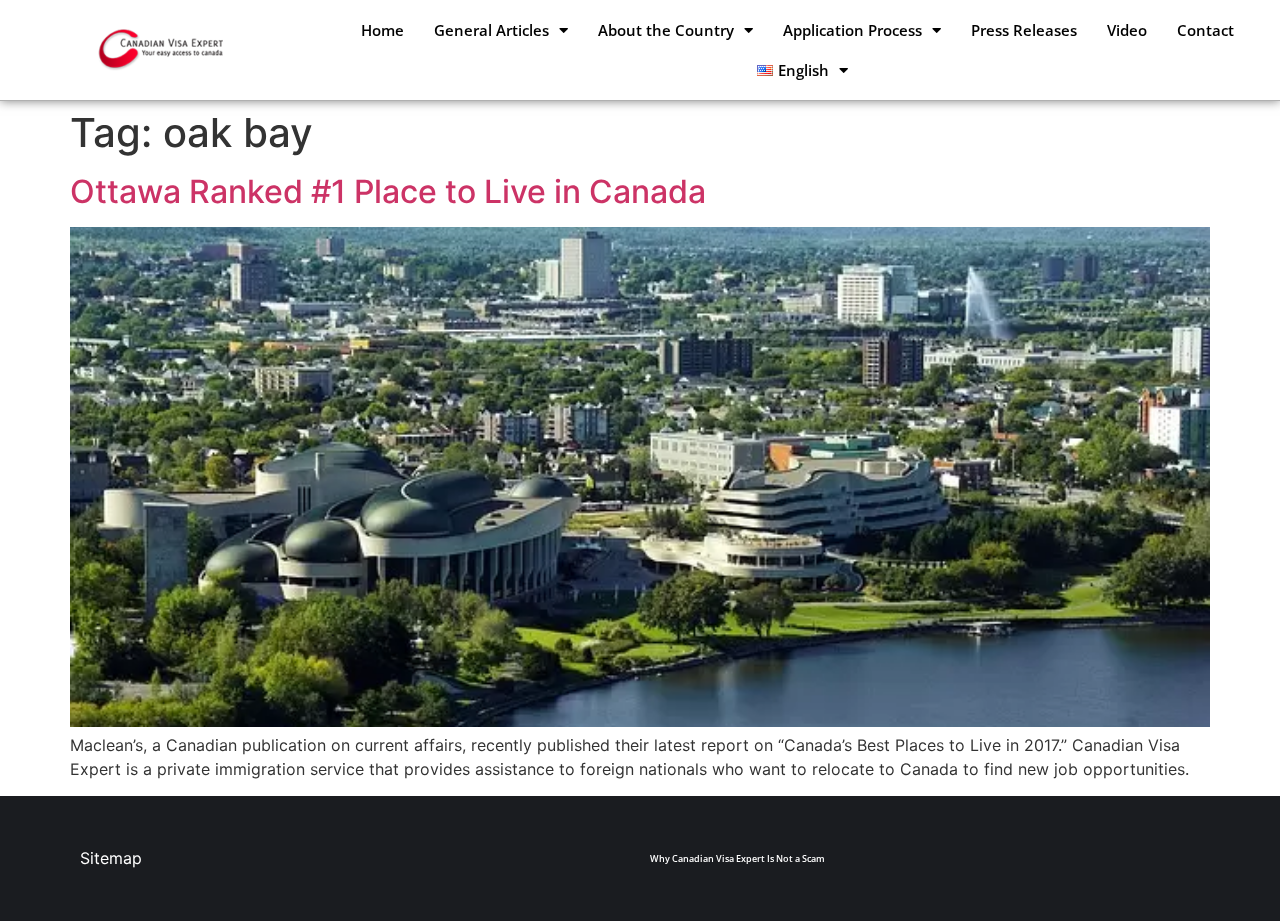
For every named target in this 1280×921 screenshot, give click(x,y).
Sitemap (111, 858)
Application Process (852, 30)
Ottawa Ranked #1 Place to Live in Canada (388, 191)
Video (1127, 30)
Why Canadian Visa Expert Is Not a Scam (737, 858)
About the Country (666, 30)
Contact (1205, 30)
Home (382, 30)
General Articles (491, 30)
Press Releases (1024, 30)
